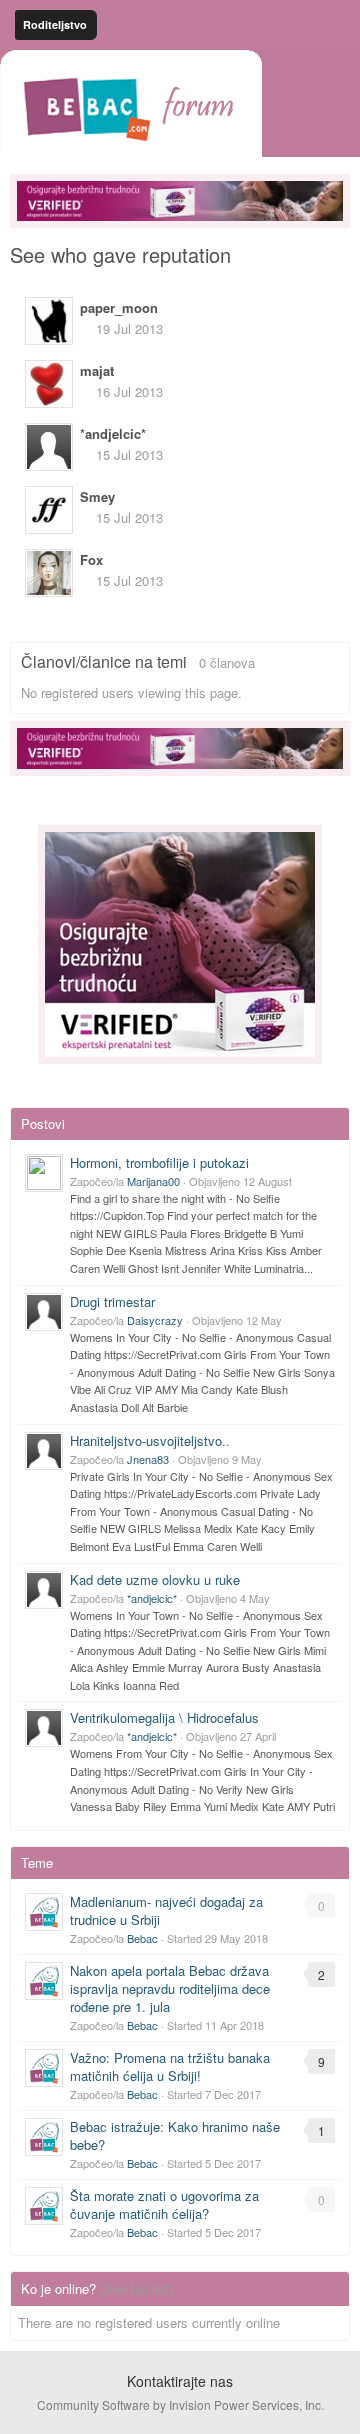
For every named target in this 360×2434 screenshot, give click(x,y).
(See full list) (136, 2288)
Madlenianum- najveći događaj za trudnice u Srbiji (166, 1910)
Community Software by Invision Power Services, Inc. (180, 2404)
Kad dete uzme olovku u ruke (155, 1579)
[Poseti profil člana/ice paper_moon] (49, 321)
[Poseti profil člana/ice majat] (49, 384)
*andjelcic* (152, 1598)
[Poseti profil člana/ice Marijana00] (44, 1173)
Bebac (142, 1938)
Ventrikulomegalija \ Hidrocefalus (164, 1717)
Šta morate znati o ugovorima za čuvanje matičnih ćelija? (164, 2204)
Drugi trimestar (112, 1301)
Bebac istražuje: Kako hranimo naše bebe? (175, 2135)
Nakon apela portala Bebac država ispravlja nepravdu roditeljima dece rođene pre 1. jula (170, 1988)
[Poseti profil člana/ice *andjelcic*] (49, 447)
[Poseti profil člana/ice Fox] (49, 573)
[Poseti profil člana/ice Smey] (49, 510)
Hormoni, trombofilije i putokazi (159, 1162)
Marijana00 (153, 1181)
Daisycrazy (155, 1320)
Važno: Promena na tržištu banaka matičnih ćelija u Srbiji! (170, 2066)
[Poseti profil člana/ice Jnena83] (44, 1451)
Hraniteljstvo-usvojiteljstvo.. (150, 1440)
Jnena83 (148, 1459)
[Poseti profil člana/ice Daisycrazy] (44, 1312)
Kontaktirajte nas (180, 2381)
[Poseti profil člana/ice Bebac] (44, 1912)
